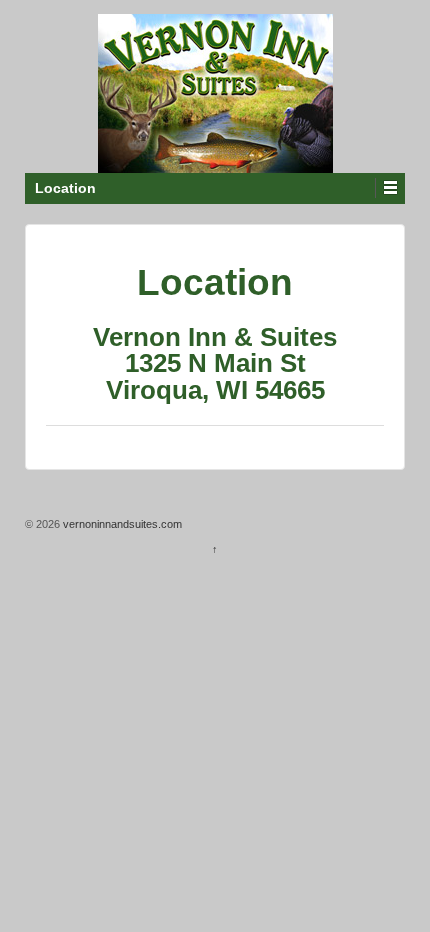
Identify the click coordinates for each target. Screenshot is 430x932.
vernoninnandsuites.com (121, 524)
